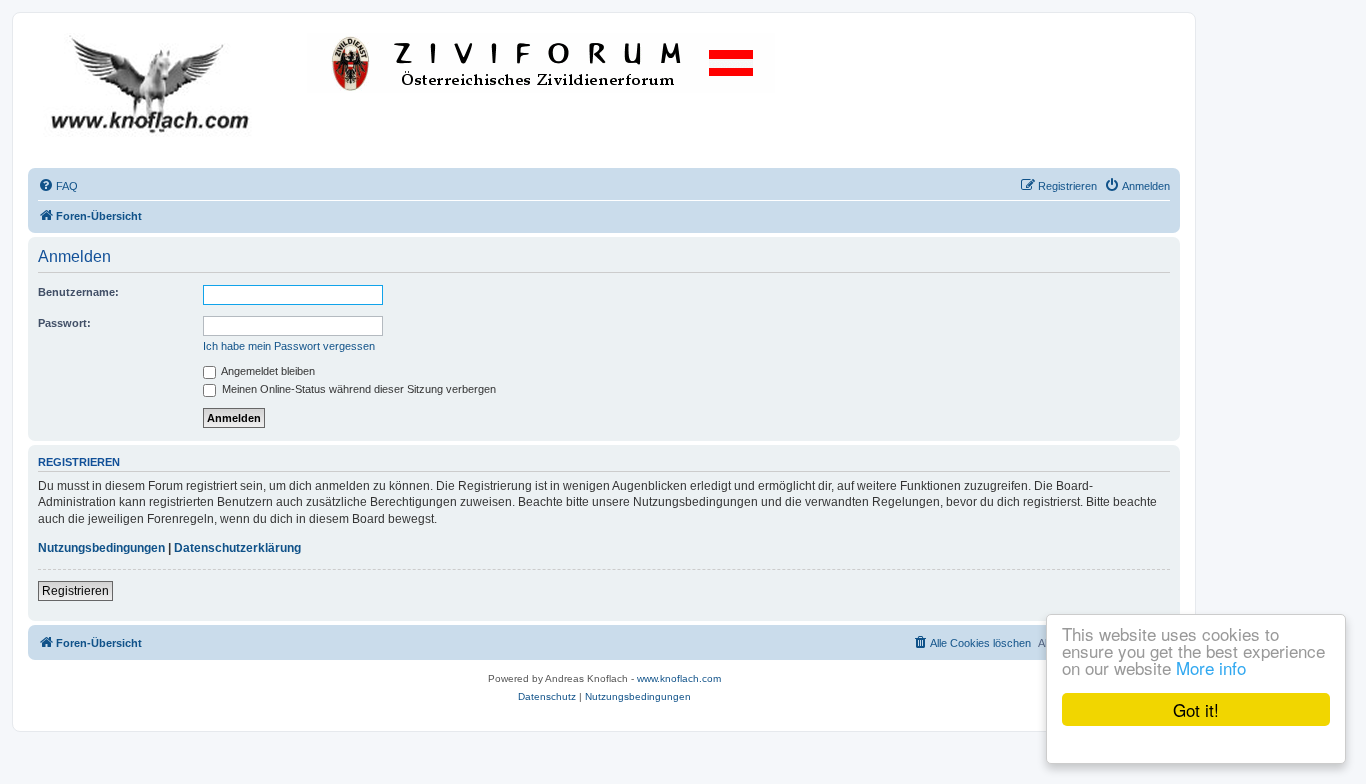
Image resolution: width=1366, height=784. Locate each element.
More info (1211, 667)
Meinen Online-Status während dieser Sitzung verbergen (357, 389)
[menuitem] (58, 186)
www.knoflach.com (679, 678)
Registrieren (75, 591)
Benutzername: (78, 292)
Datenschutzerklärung (237, 548)
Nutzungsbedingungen (101, 548)
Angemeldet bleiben (267, 371)
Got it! (1196, 709)
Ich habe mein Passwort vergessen (289, 346)
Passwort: (64, 323)
